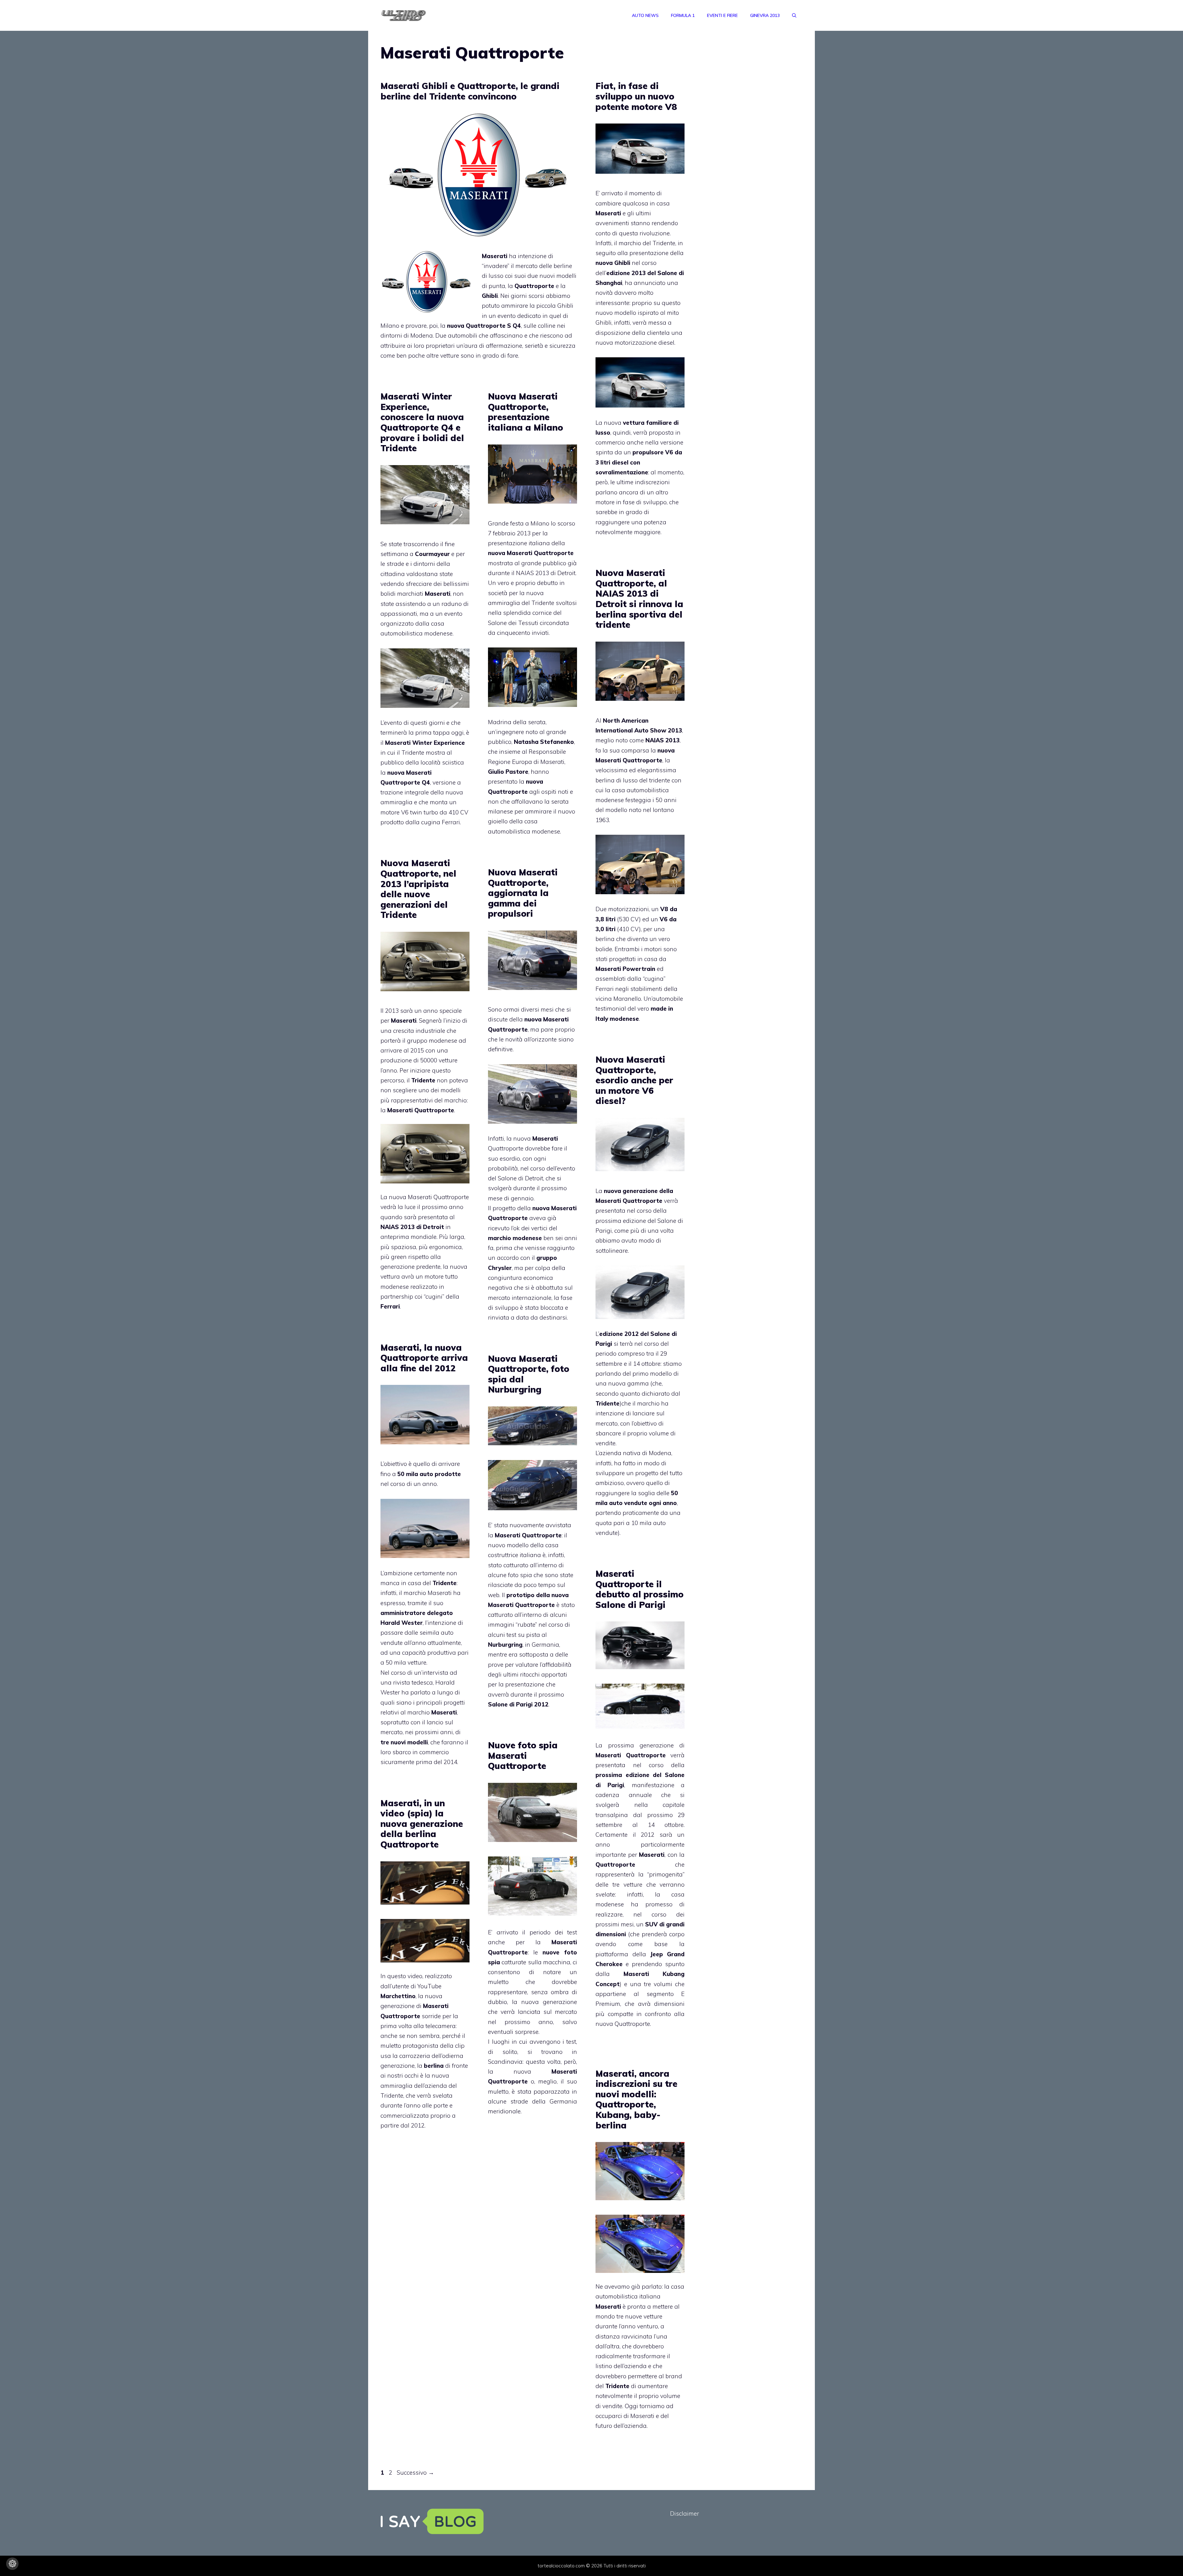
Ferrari (451, 822)
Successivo (415, 2473)
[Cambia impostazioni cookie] (12, 2564)
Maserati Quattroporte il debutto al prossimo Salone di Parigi (640, 1589)
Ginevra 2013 (765, 15)
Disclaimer (685, 2513)
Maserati (608, 1201)
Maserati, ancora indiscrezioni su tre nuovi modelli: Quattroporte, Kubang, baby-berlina (636, 2099)
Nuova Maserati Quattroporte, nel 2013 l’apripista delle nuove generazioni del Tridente (418, 889)
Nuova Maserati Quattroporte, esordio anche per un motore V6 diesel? (634, 1080)
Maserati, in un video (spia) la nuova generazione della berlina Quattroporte (422, 1824)
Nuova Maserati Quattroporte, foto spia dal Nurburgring (529, 1374)
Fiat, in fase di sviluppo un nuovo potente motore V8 (636, 96)
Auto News (645, 15)
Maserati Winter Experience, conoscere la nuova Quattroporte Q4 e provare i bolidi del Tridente (422, 422)
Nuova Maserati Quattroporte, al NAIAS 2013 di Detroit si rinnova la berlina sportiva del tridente (639, 599)
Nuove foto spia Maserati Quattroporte (523, 1755)
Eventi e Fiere (722, 15)
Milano (540, 523)
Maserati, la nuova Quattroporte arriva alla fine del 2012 (424, 1358)
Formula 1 (683, 15)
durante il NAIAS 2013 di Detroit (532, 573)
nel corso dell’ (640, 273)
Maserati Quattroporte (540, 553)
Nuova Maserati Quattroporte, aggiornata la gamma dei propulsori (523, 893)
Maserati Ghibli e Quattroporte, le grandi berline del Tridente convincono (470, 91)
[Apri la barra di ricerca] (794, 15)
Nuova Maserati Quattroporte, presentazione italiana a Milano (526, 412)
